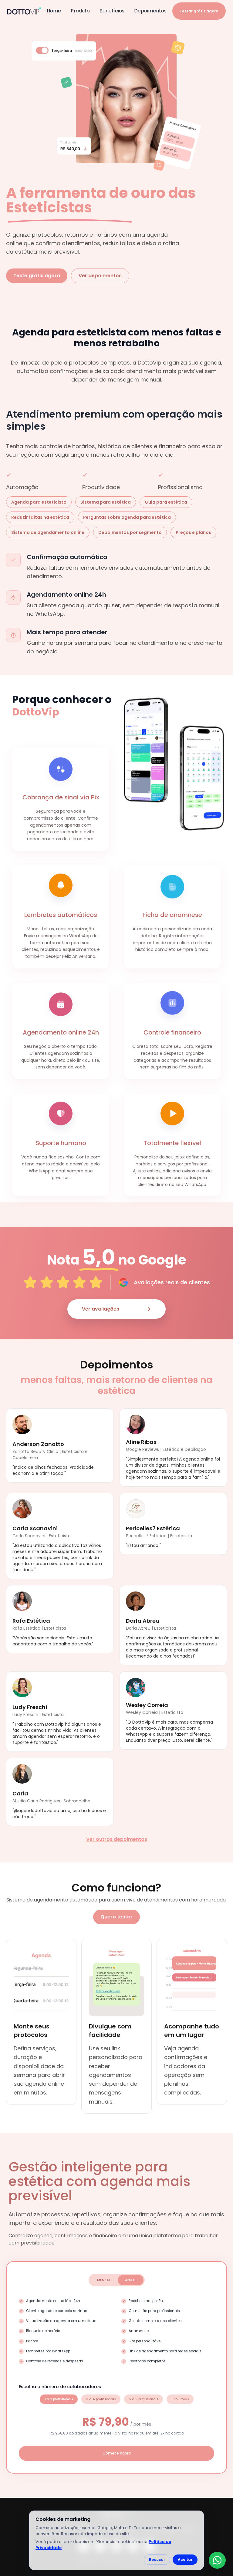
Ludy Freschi (30, 1707)
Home (54, 11)
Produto (80, 11)
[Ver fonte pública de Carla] (22, 1774)
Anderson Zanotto (38, 1444)
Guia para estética (166, 502)
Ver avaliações (101, 1309)
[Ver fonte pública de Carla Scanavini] (22, 1509)
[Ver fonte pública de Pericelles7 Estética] (136, 1509)
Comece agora (117, 2453)
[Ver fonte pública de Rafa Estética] (22, 1601)
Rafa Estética (31, 1621)
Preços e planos (193, 532)
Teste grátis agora (37, 276)
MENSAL (104, 2280)
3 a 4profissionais (101, 2399)
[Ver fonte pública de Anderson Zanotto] (22, 1425)
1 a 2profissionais (59, 2399)
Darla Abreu (143, 1621)
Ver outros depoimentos (117, 1839)
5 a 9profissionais (144, 2399)
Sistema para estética (106, 502)
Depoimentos (150, 11)
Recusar (157, 2559)
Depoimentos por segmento (130, 532)
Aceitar (185, 2559)
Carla (20, 1793)
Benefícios (112, 11)
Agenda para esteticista (39, 502)
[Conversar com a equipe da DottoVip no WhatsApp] (217, 2560)
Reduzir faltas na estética (40, 517)
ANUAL (131, 2280)
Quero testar (116, 1917)
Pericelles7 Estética (153, 1528)
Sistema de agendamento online (48, 532)
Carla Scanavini (35, 1528)
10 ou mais (180, 2399)
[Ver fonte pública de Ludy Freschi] (22, 1688)
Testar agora (199, 11)
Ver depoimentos (100, 276)
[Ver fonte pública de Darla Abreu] (136, 1601)
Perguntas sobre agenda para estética (127, 517)
